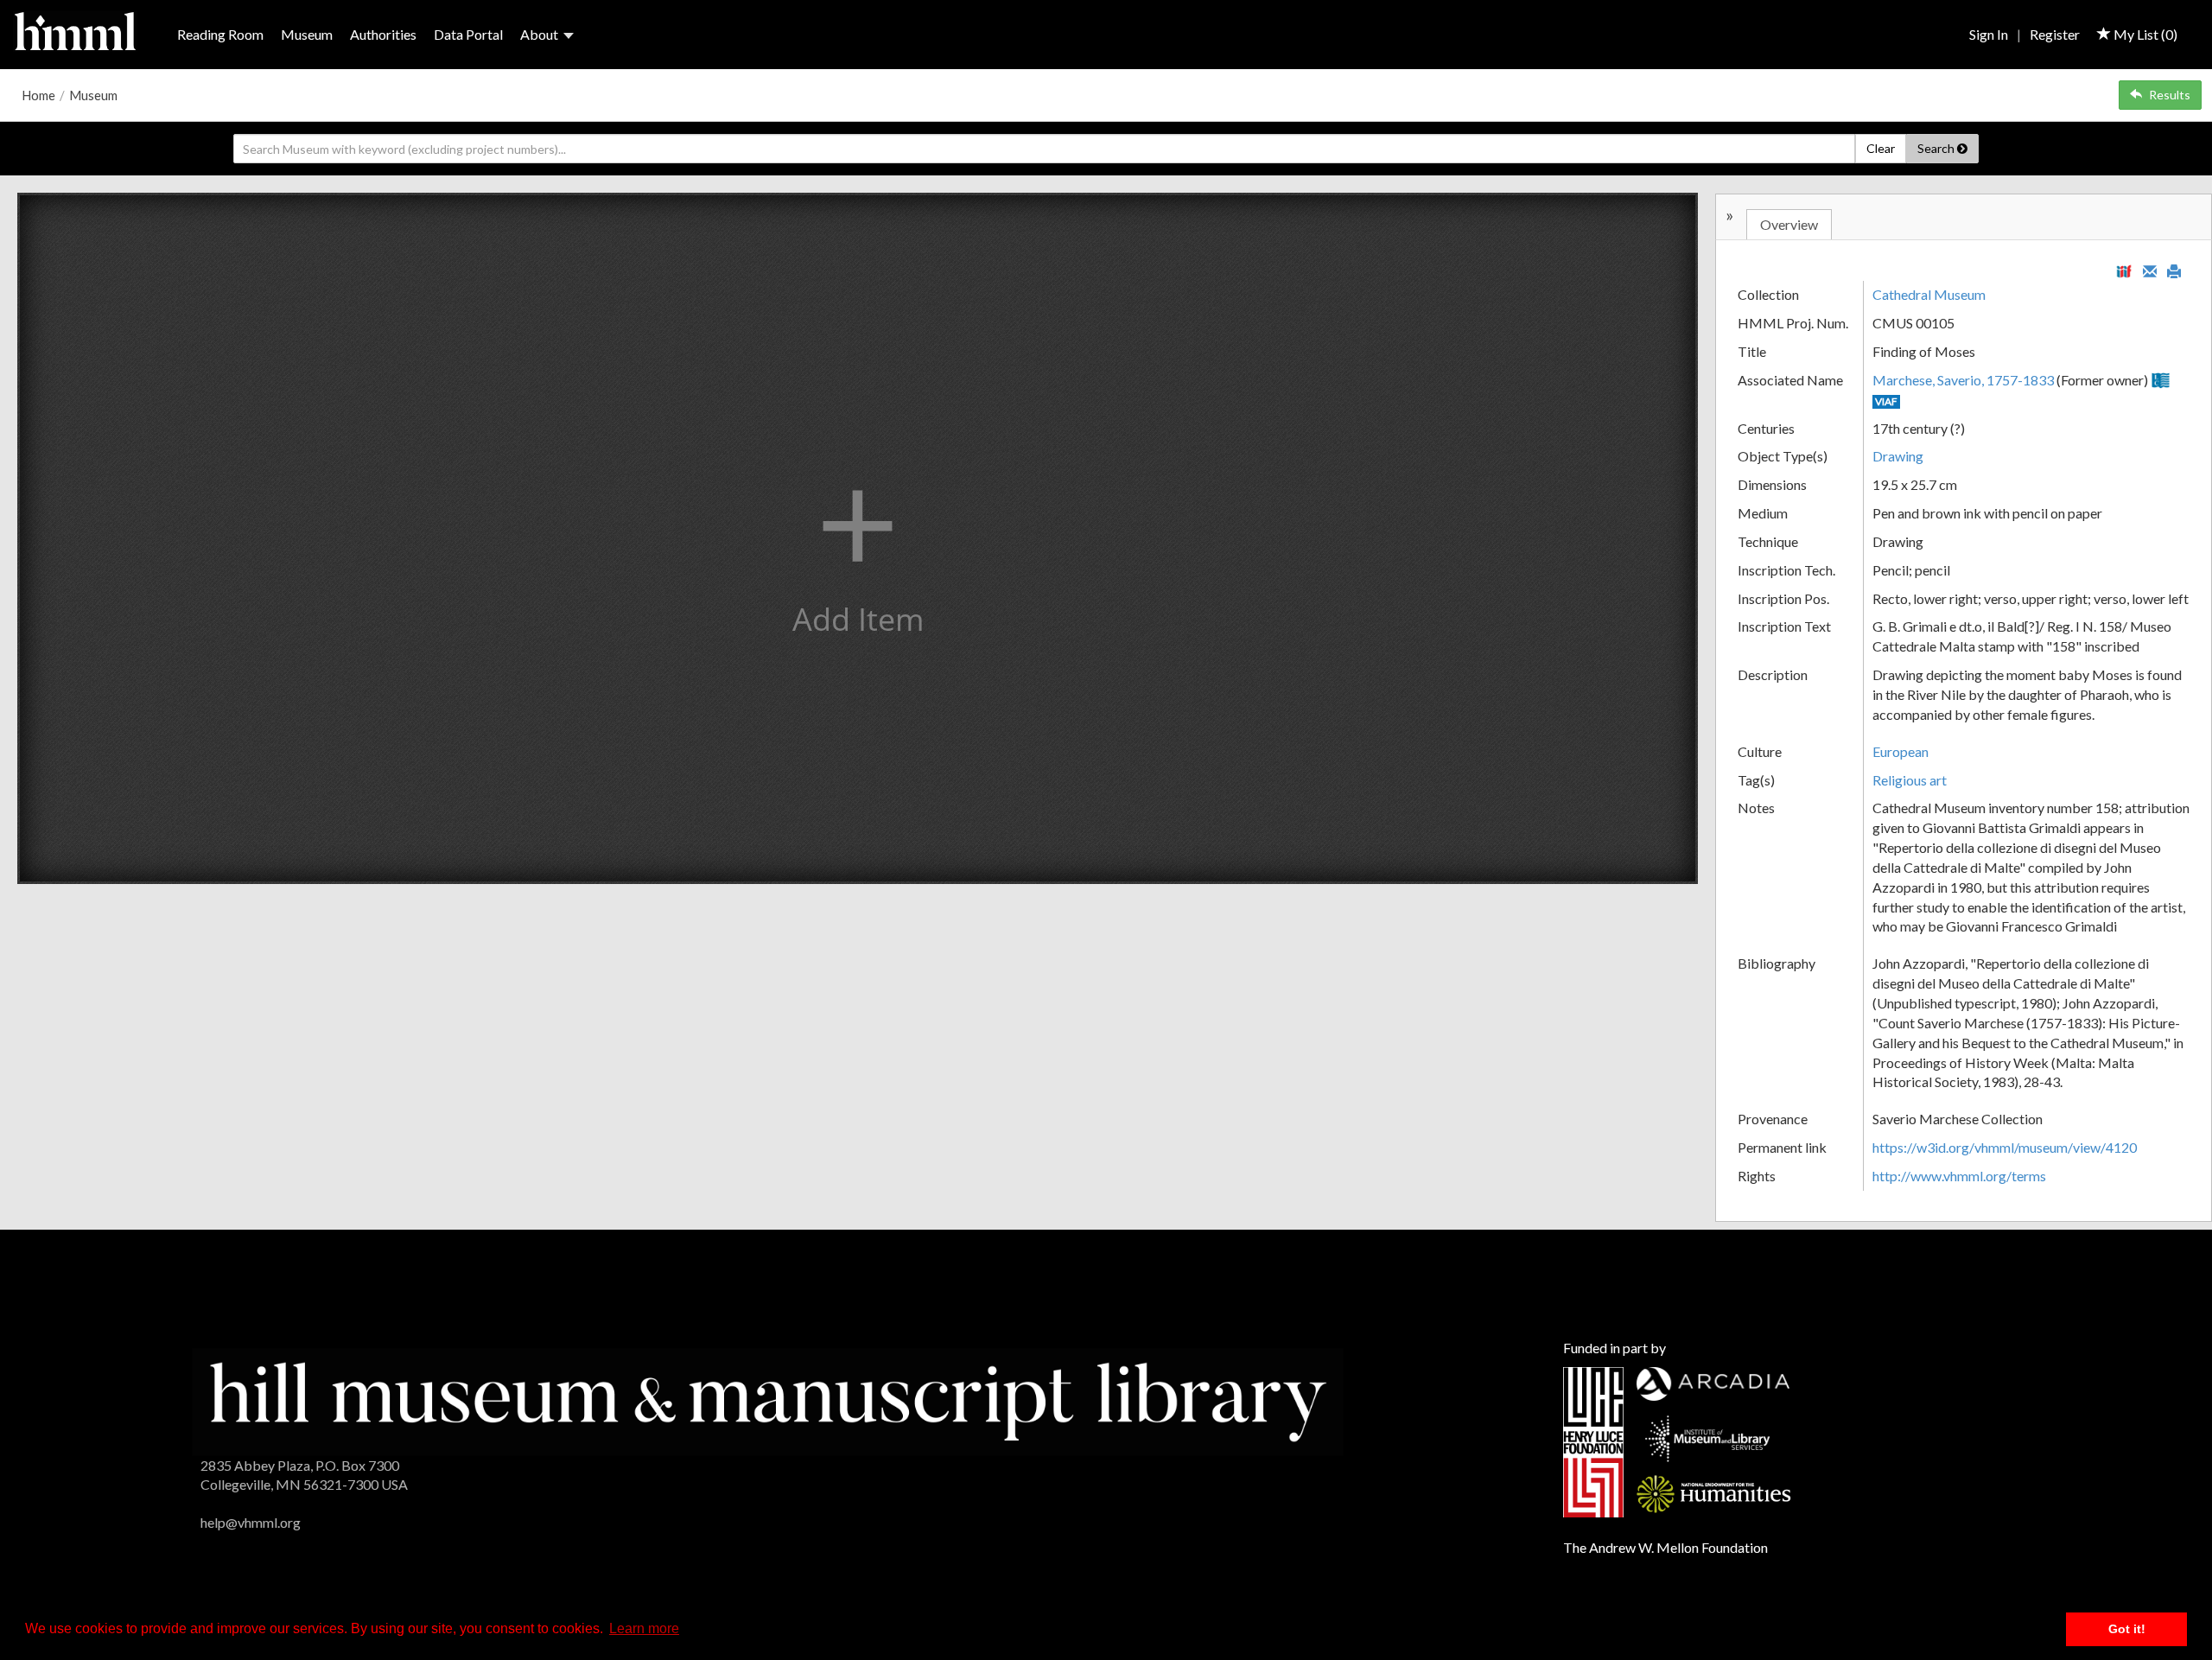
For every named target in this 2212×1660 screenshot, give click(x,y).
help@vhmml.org (251, 1522)
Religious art (1910, 780)
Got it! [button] (2127, 1629)
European (1901, 751)
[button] (858, 538)
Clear (1881, 148)
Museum (307, 34)
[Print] (2174, 270)
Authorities (383, 34)
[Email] (2150, 270)
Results (2170, 95)
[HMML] (768, 1399)
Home (38, 95)
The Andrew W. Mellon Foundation (1665, 1547)
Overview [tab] (1789, 224)
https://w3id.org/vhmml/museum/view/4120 (2005, 1147)
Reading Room (220, 34)
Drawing (1898, 456)
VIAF (1886, 401)
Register (2055, 34)
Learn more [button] (644, 1628)
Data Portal (468, 34)
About (539, 34)
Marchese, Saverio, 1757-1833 (1963, 380)
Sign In (1989, 34)
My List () (2144, 34)
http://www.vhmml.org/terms (1959, 1176)
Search (1937, 148)
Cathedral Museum (1929, 294)
